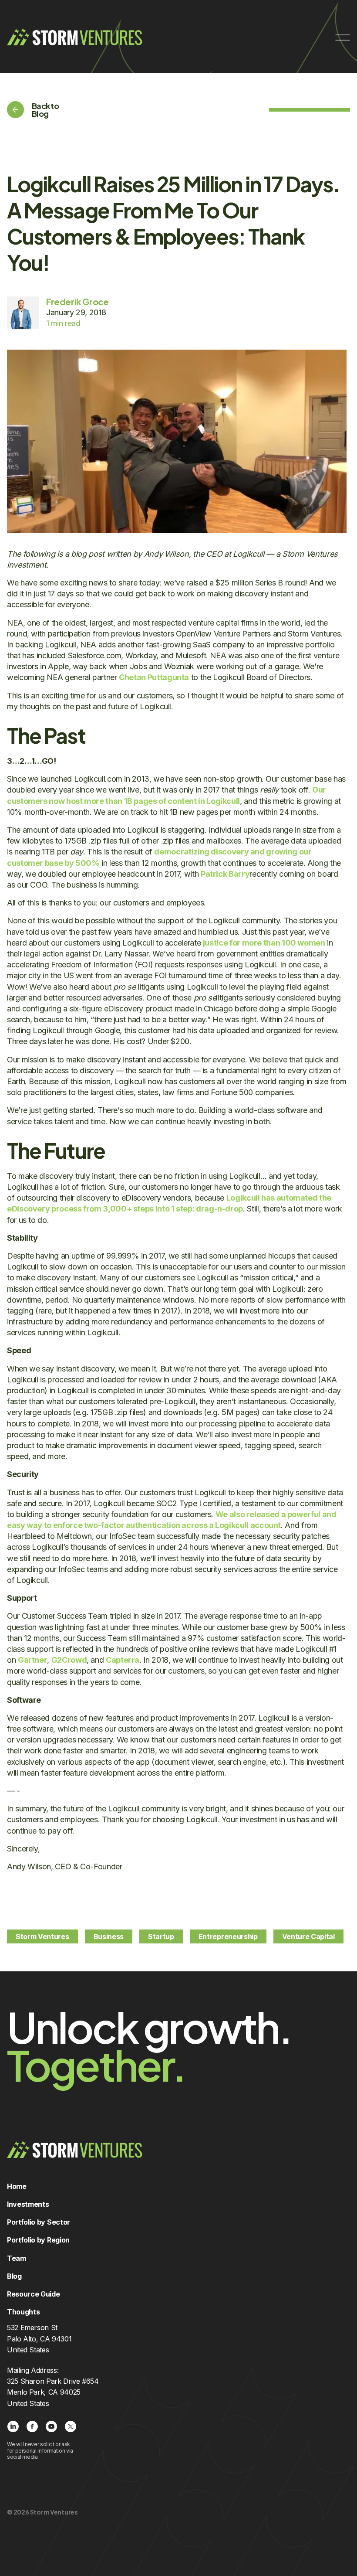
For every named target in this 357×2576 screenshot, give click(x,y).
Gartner (32, 1660)
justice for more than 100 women (264, 943)
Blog (14, 2276)
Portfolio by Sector (39, 2222)
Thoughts (23, 2312)
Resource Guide (34, 2294)
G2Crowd (69, 1660)
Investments (28, 2204)
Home (17, 2186)
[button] (343, 36)
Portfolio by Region (38, 2240)
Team (17, 2258)
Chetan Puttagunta (154, 677)
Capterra (123, 1660)
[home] (75, 37)
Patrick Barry (225, 874)
